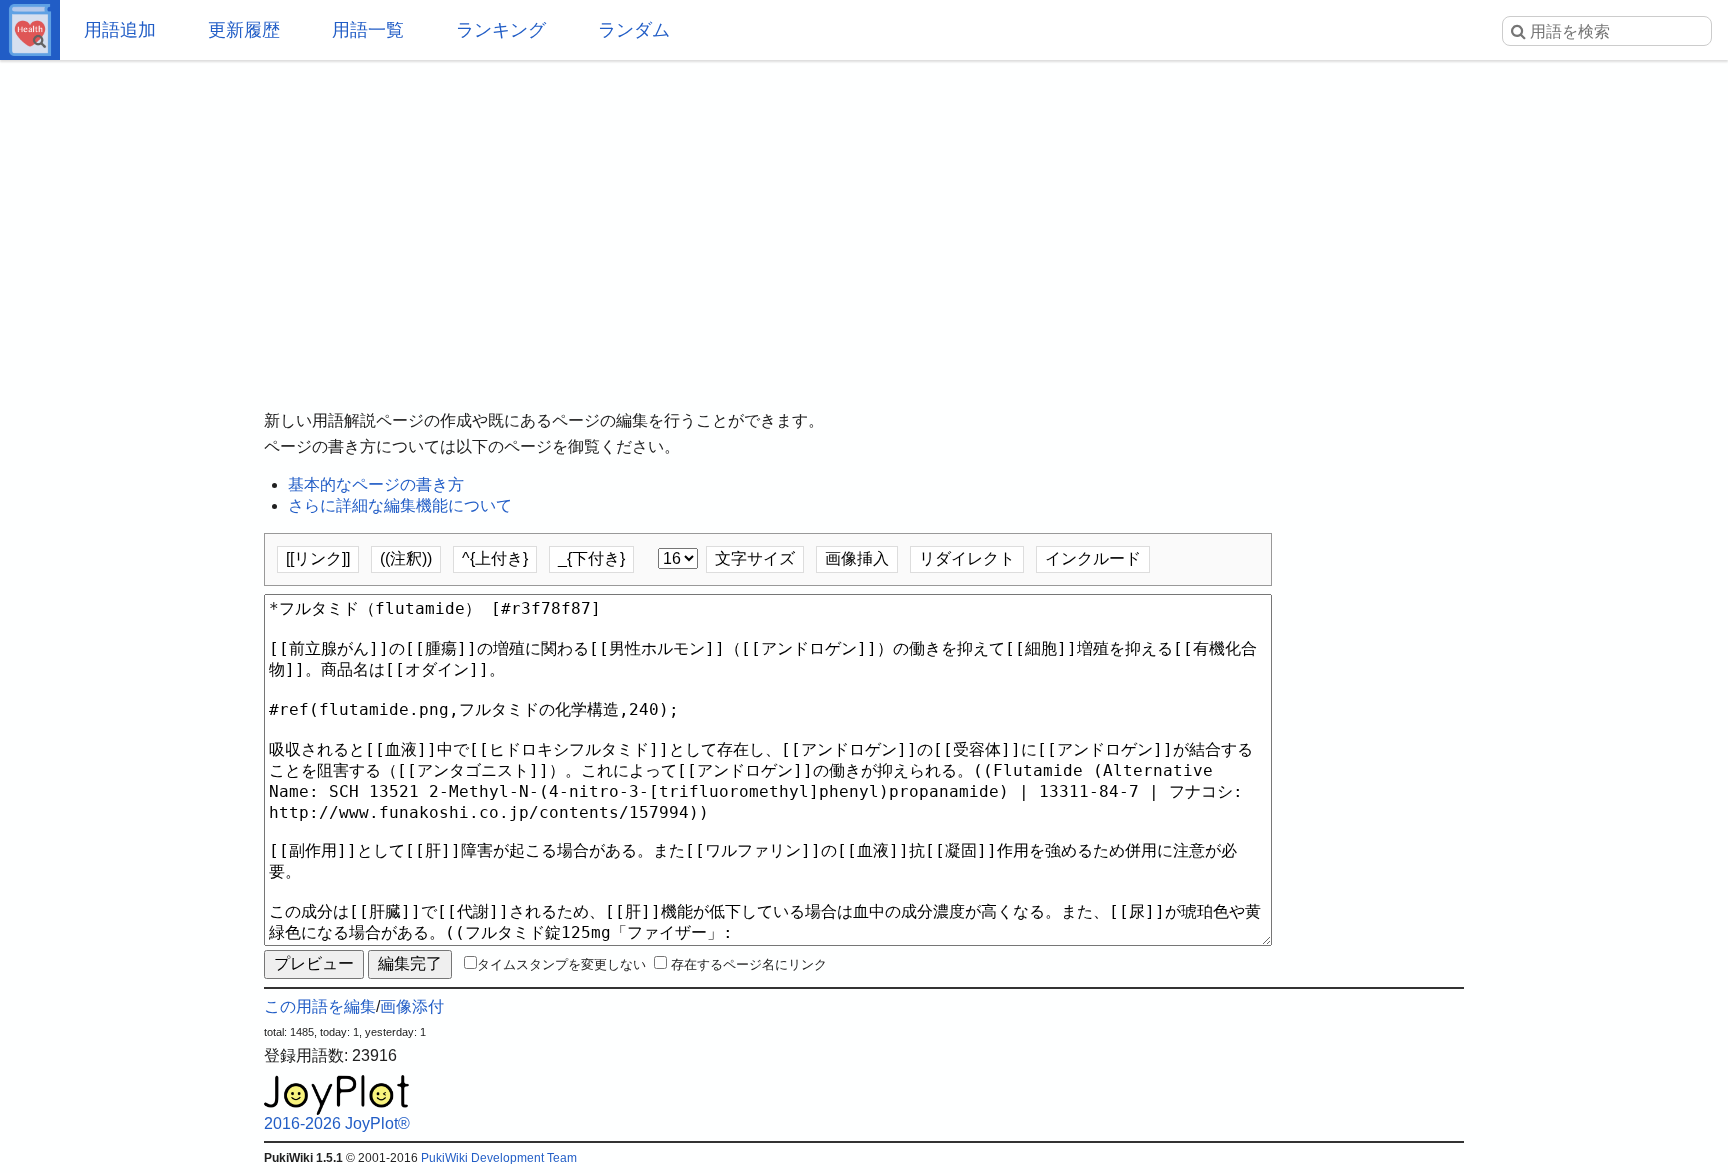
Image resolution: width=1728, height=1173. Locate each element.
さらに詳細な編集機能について (400, 505)
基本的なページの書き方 (376, 484)
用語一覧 (368, 30)
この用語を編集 (320, 1006)
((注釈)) (406, 558)
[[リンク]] (318, 558)
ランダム (634, 30)
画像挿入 (857, 558)
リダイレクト (967, 558)
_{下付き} (591, 558)
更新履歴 (244, 30)
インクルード (1093, 558)
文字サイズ (755, 558)
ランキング (501, 30)
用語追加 (120, 30)
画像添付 (412, 1006)
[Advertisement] (864, 220)
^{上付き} (495, 558)
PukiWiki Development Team (499, 1158)
